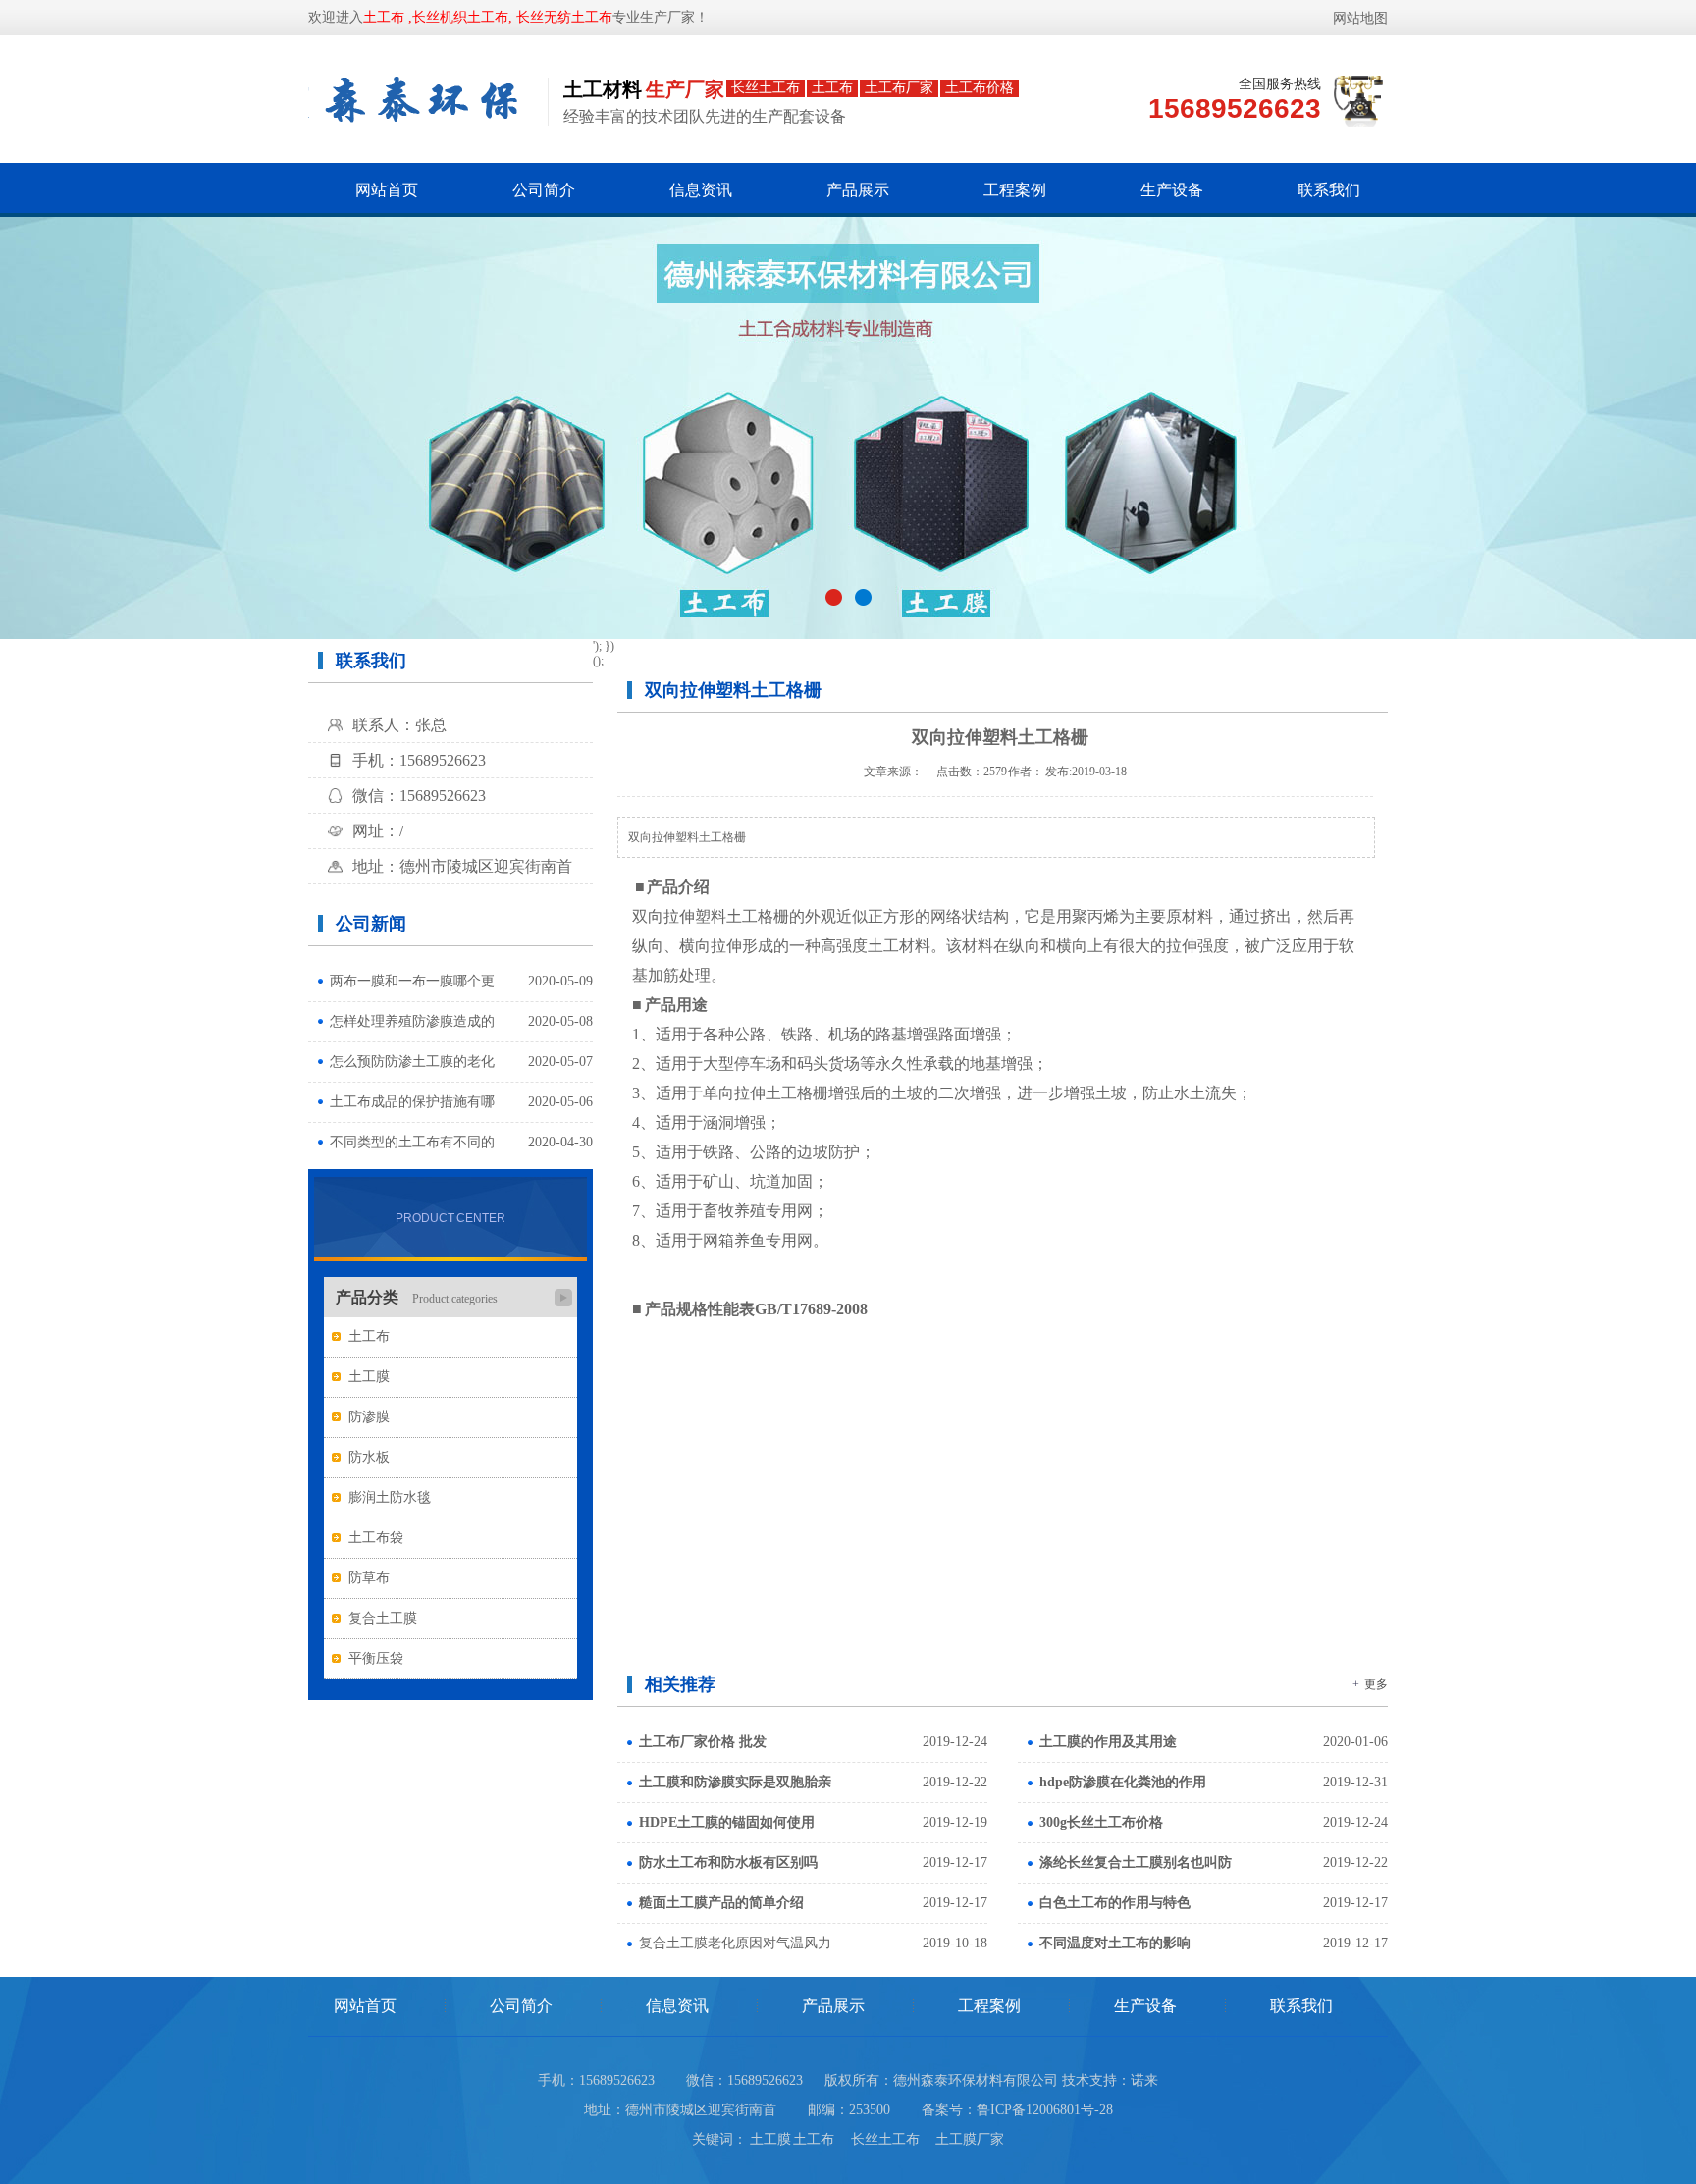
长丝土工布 (892, 2139)
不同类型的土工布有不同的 (412, 1142)
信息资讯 (701, 190)
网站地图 (1360, 18)
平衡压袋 (376, 1658)
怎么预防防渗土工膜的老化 (412, 1062)
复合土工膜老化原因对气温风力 (735, 1943)
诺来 (1144, 2080)
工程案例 (1015, 190)
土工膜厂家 (970, 2139)
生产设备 (1172, 190)
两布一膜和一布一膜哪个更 (412, 981)
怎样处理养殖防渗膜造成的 (412, 1021)
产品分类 (417, 1297)
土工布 (369, 1336)
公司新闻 (371, 924)
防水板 (369, 1457)
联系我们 (1329, 190)
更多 (1376, 1684)
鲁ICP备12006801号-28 (1045, 2110)
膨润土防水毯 (390, 1497)
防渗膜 (369, 1417)
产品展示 (858, 190)
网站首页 (387, 190)
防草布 (369, 1578)
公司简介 (544, 190)
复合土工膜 (383, 1618)
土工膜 (369, 1377)
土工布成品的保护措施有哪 (412, 1102)
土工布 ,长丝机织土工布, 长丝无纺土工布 (488, 17)
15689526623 (765, 2080)
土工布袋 (376, 1538)
